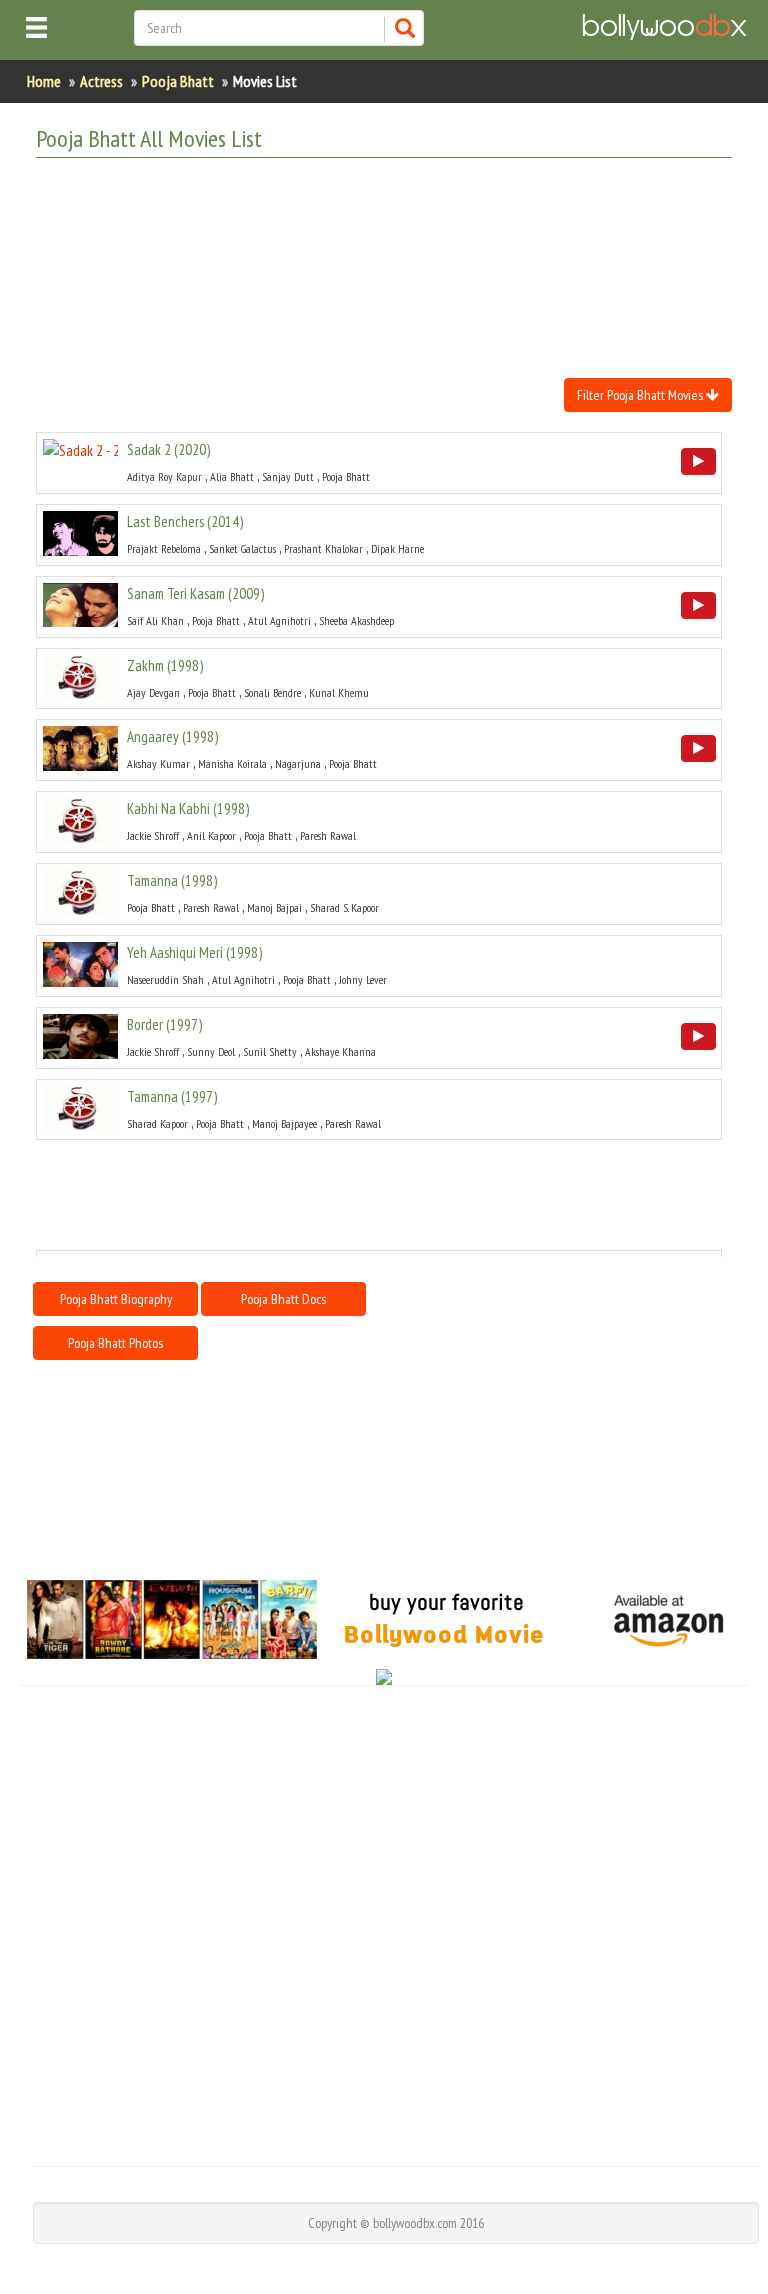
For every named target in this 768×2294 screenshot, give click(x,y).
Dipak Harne (397, 548)
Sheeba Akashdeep (356, 620)
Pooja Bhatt (178, 81)
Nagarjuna (298, 763)
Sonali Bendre (272, 692)
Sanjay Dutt (288, 476)
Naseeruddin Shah (165, 979)
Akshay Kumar (158, 763)
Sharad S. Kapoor (344, 907)
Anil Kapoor (211, 835)
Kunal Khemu (339, 692)
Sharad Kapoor (157, 1123)
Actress (101, 81)
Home (44, 81)
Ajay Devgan (153, 692)
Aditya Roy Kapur (164, 476)
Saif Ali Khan (155, 620)
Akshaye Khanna (340, 1051)
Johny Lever (363, 979)
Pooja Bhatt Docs (283, 1299)
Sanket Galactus (242, 548)
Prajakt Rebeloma (164, 548)
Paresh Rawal (328, 835)
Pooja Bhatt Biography (116, 1299)
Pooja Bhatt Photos (115, 1343)
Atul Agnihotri (279, 620)
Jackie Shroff (153, 835)
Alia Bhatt (232, 476)
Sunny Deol (211, 1051)
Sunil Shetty (270, 1051)
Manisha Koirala (232, 763)
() (168, 449)
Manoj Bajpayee (284, 1123)
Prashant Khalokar (323, 548)
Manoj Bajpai (274, 907)
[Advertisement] (400, 223)
